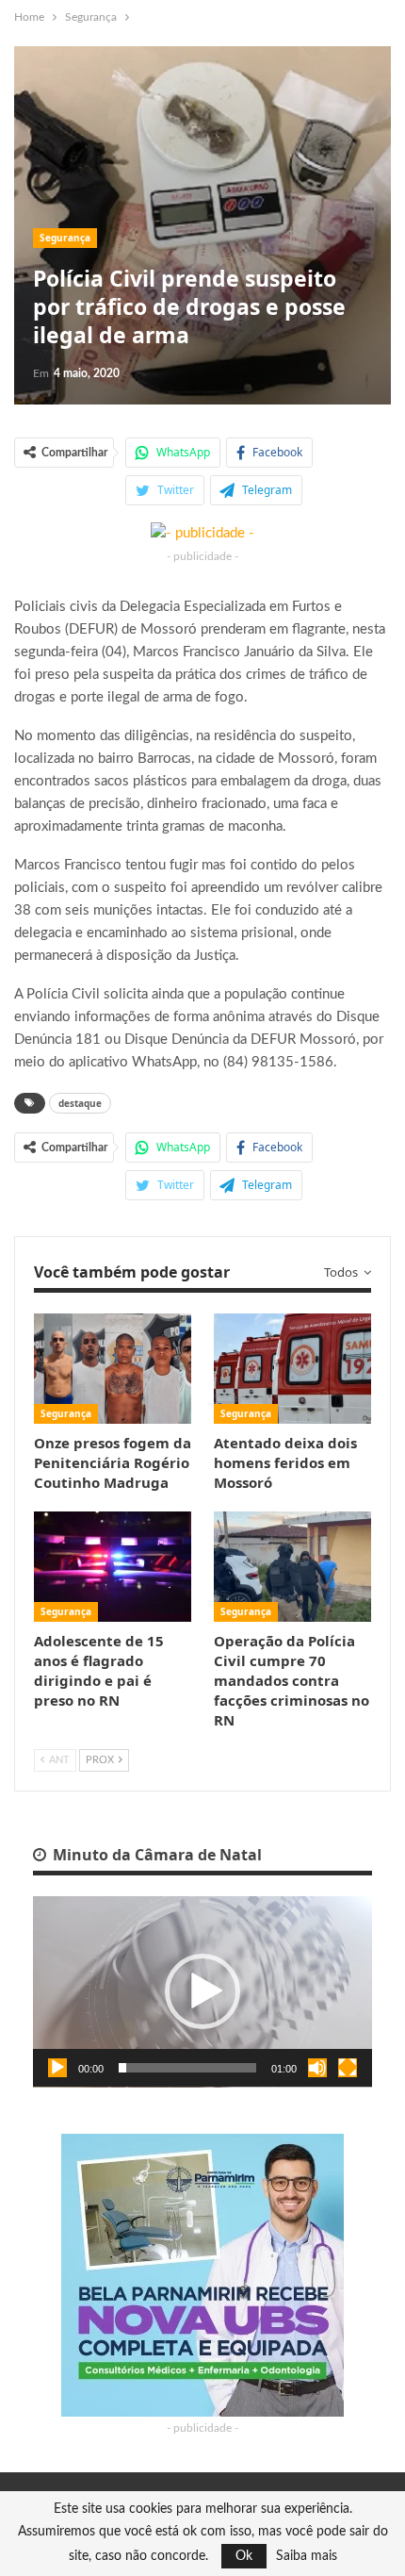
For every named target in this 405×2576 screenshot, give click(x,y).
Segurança (65, 238)
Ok (244, 2556)
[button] (202, 1991)
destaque (80, 1103)
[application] (202, 1992)
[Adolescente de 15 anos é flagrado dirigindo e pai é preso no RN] (113, 1567)
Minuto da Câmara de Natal (155, 1855)
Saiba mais (307, 2556)
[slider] (187, 2068)
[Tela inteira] (348, 2068)
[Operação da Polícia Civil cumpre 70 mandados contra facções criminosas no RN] (292, 1567)
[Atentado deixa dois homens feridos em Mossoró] (292, 1369)
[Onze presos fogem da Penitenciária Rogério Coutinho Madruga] (113, 1369)
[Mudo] (317, 2068)
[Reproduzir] (57, 2068)
